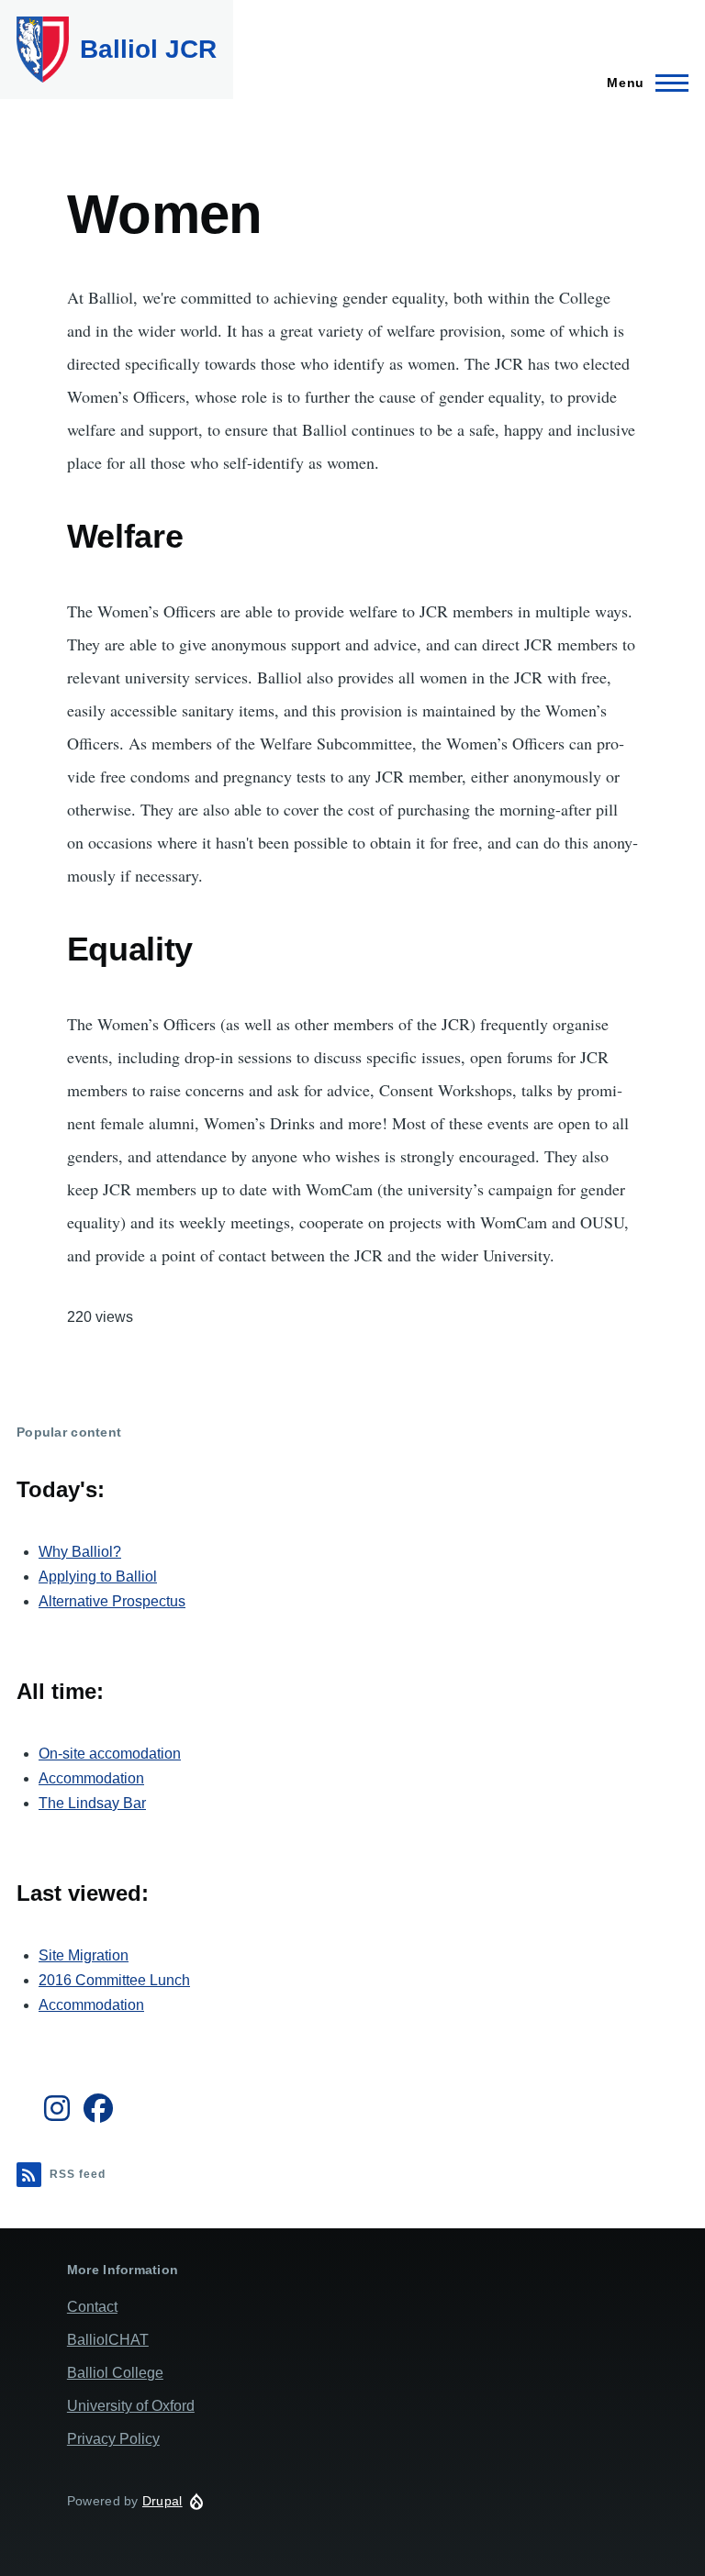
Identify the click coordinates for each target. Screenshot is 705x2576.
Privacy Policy (113, 2439)
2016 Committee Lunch (114, 1980)
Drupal (162, 2501)
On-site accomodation (110, 1754)
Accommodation (91, 1778)
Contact (92, 2307)
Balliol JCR (148, 49)
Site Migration (84, 1955)
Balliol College (115, 2373)
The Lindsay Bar (92, 1803)
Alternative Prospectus (112, 1601)
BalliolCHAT (108, 2340)
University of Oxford (131, 2406)
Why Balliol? (80, 1552)
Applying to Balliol (98, 1577)
